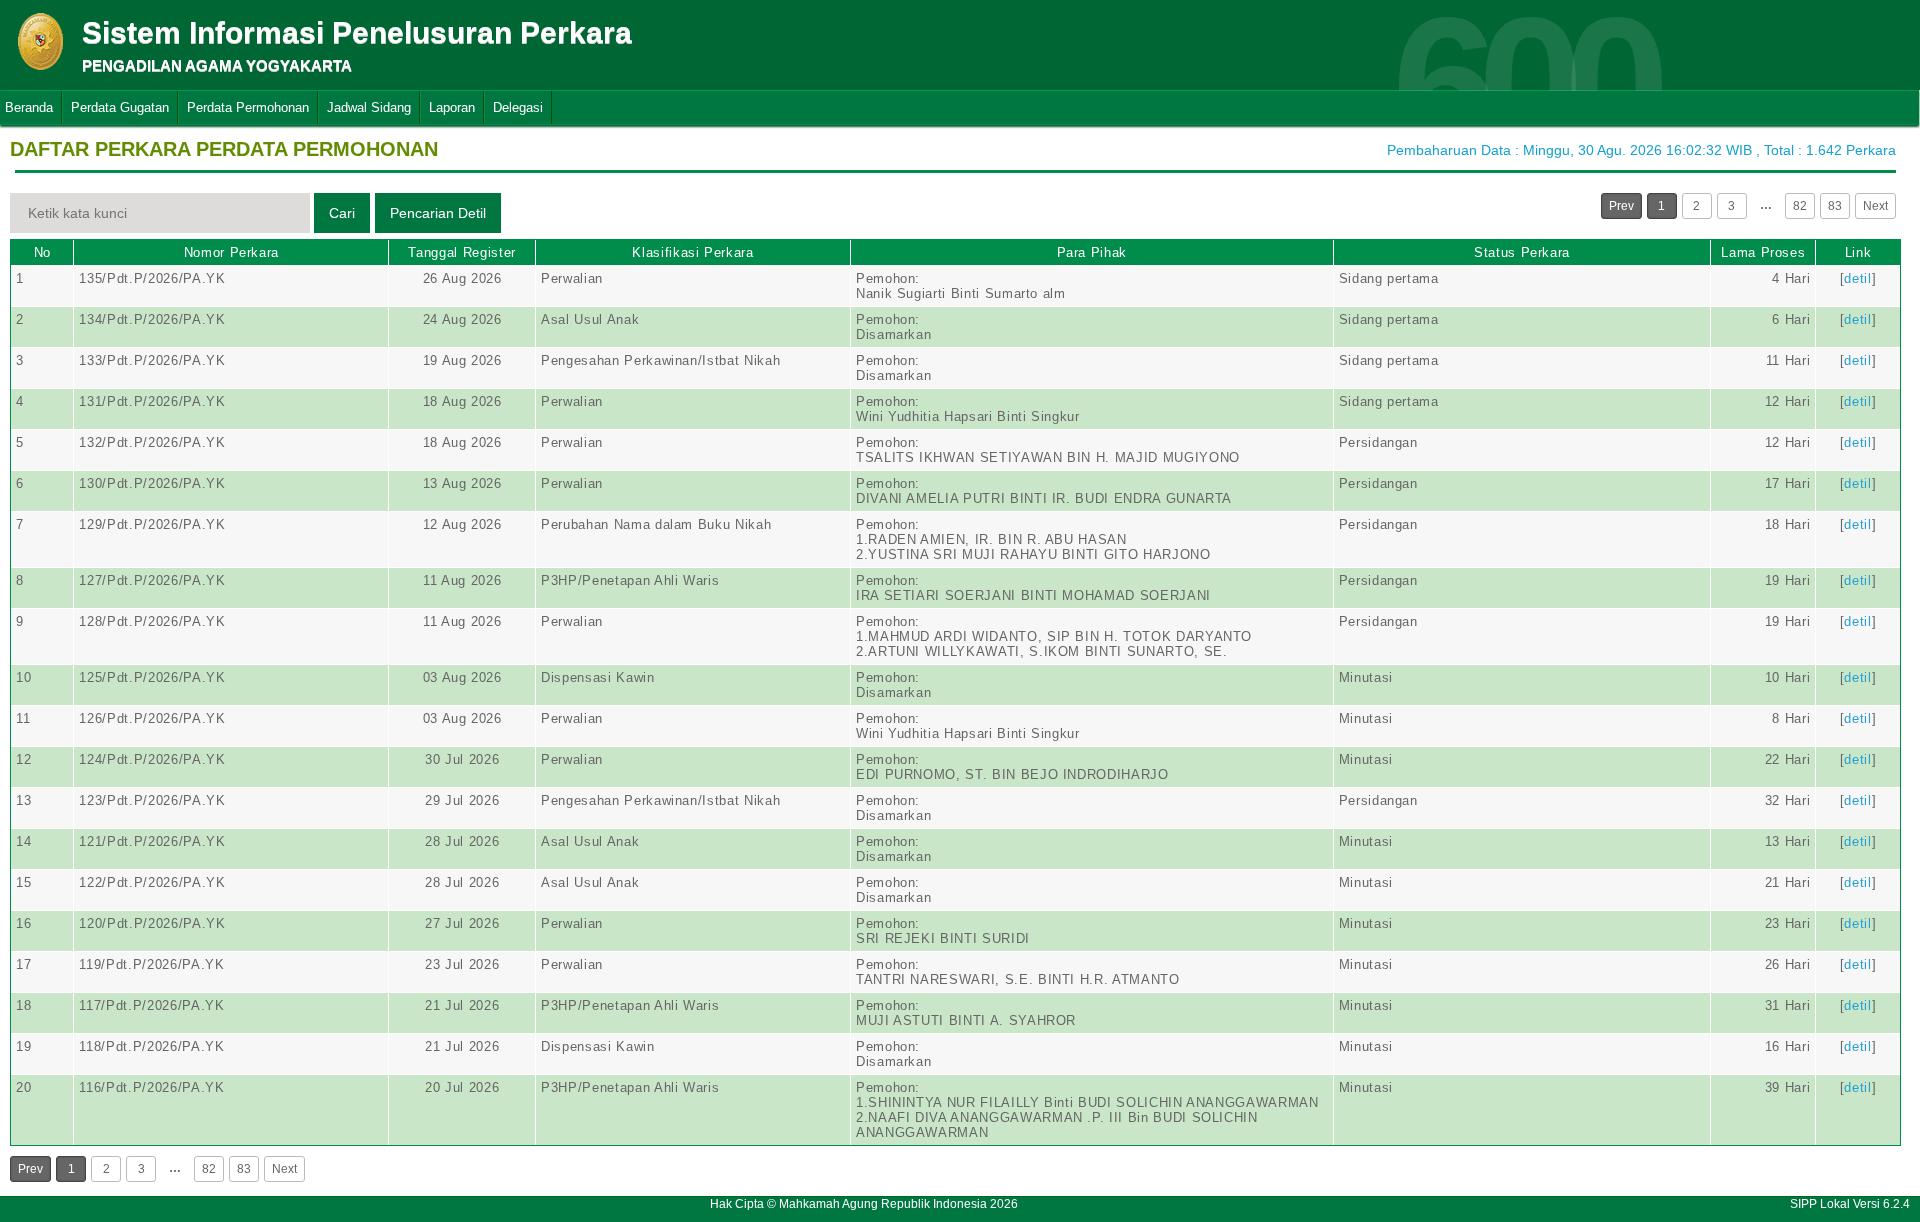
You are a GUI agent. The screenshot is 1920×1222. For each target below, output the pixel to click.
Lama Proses (1763, 252)
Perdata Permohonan (248, 107)
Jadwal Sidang (369, 107)
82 (1800, 206)
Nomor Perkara (231, 252)
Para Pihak (1092, 252)
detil (1857, 278)
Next (1875, 206)
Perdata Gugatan (120, 107)
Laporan (452, 107)
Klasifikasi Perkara (692, 252)
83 (1835, 206)
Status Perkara (1522, 252)
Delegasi (518, 107)
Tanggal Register (461, 252)
